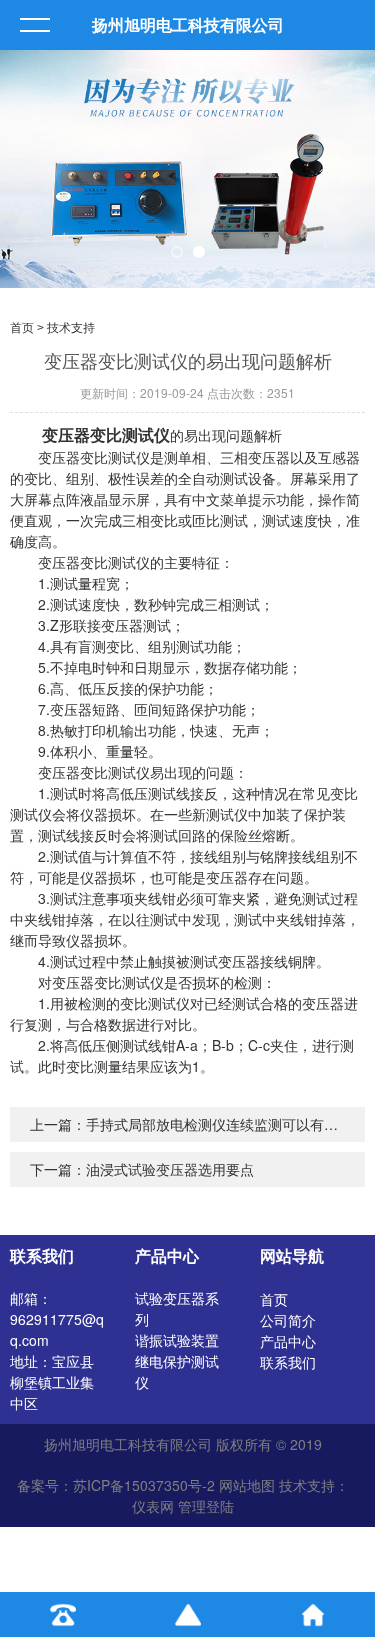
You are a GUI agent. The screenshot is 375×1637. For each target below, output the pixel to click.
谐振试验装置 (177, 1340)
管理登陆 (206, 1506)
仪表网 (153, 1506)
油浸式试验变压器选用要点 (170, 1169)
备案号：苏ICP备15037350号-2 (116, 1485)
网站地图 (247, 1485)
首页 (22, 328)
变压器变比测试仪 (106, 434)
